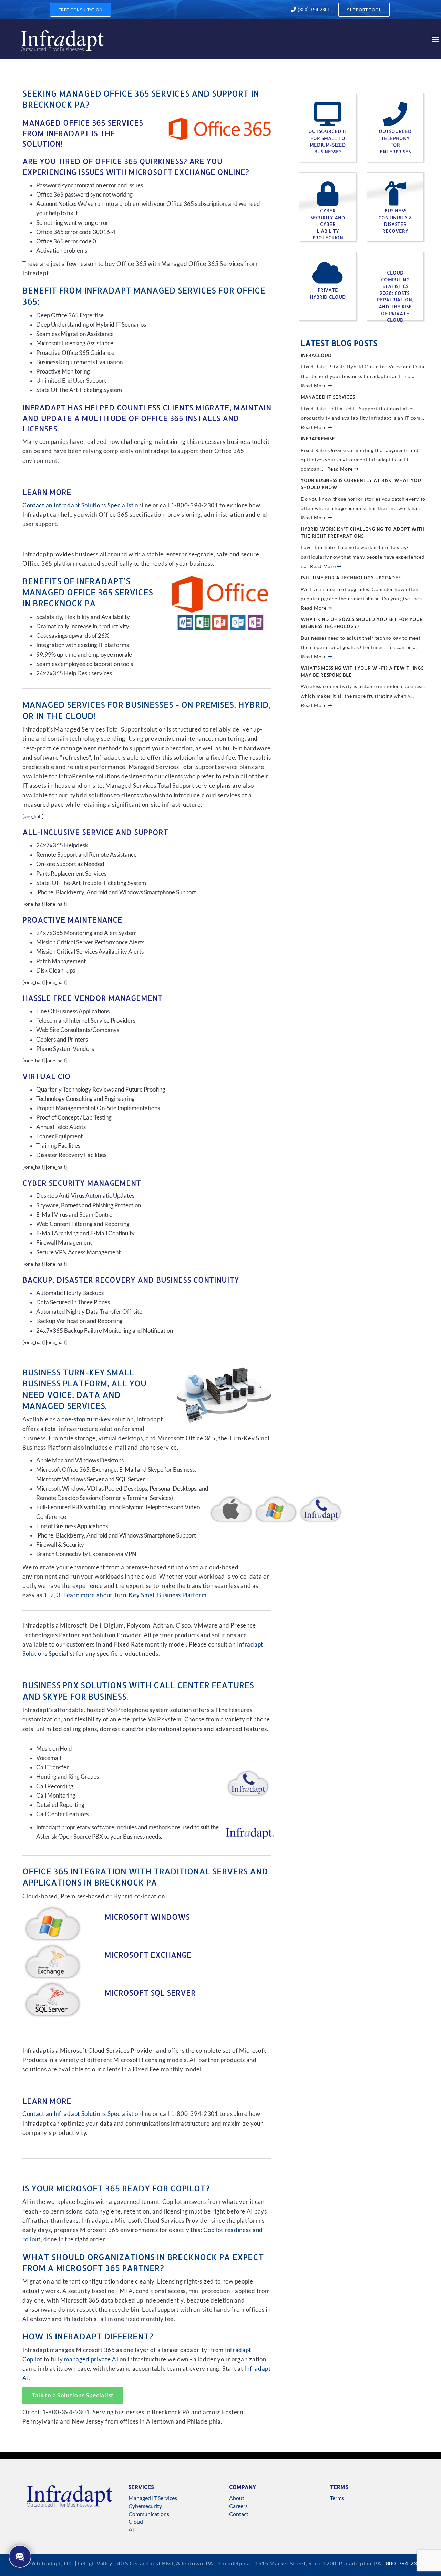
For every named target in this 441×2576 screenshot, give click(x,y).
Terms (337, 2498)
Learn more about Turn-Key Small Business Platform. (136, 1595)
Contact (239, 2514)
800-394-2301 (405, 2563)
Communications (149, 2514)
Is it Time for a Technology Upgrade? (351, 578)
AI (131, 2529)
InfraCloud (316, 355)
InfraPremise (318, 439)
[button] (435, 39)
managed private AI (91, 2359)
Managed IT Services (328, 397)
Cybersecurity (145, 2506)
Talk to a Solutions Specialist (73, 2395)
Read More (314, 385)
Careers (238, 2506)
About (237, 2498)
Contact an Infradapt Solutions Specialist (78, 505)
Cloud (136, 2521)
